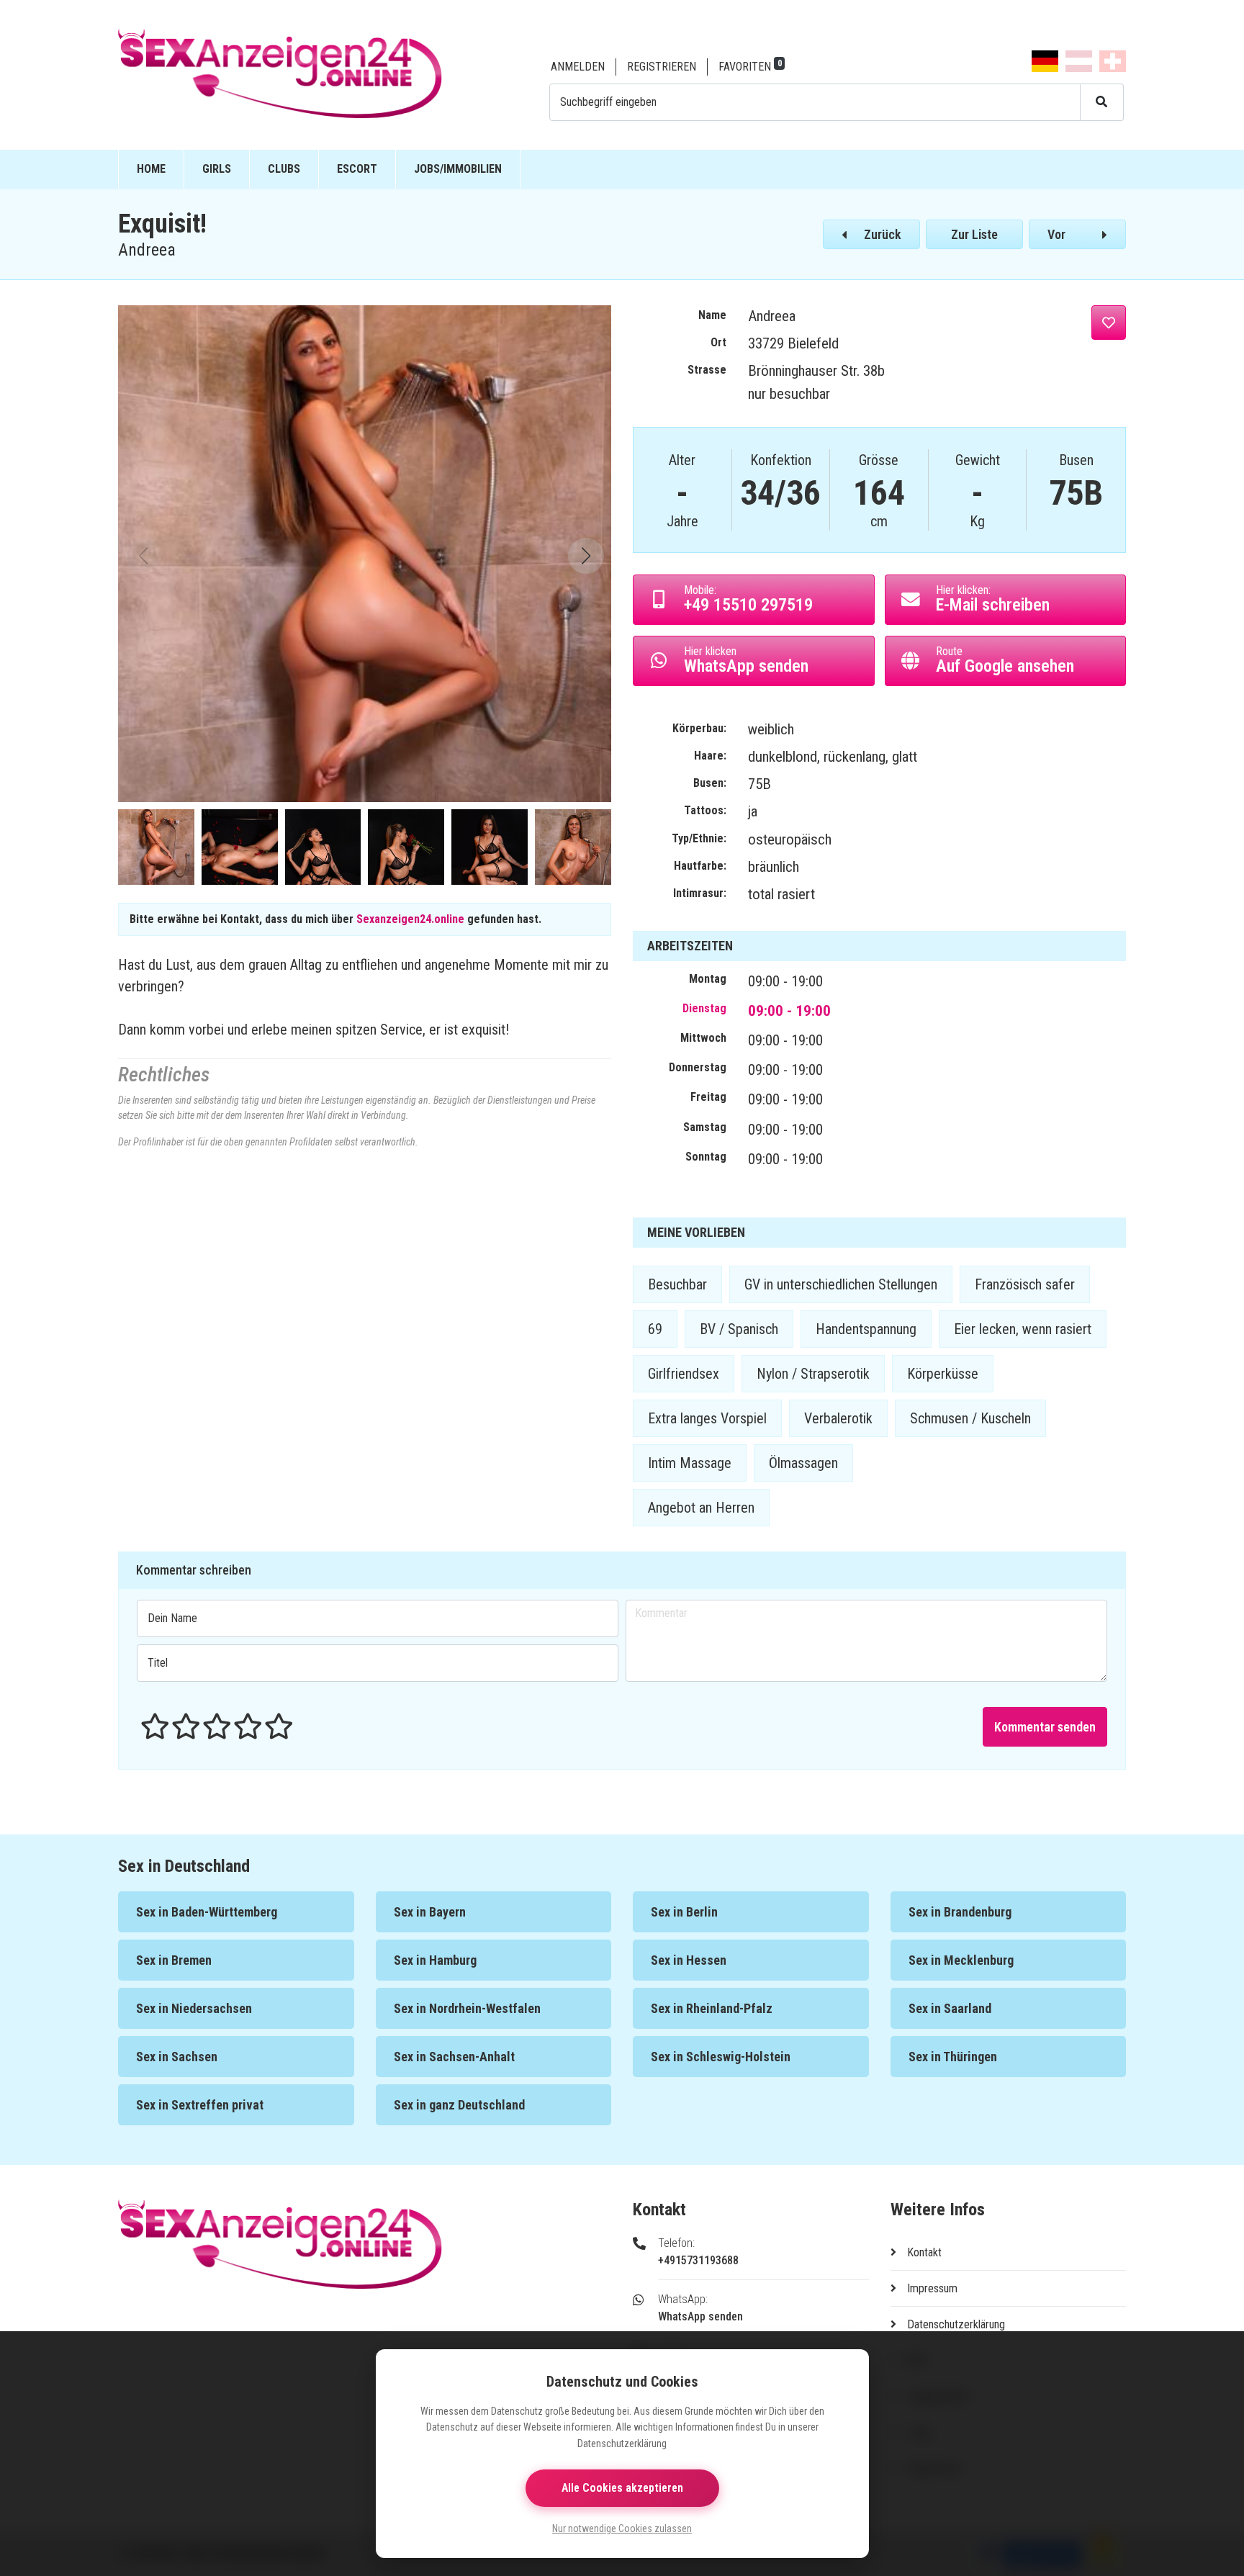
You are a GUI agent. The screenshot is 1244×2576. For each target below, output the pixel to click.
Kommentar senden (1045, 1727)
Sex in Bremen (174, 1960)
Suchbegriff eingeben (608, 102)
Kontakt (924, 2252)
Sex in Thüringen (953, 2057)
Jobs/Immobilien (458, 169)
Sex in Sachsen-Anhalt (454, 2057)
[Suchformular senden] (1102, 102)
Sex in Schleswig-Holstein (721, 2057)
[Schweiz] (1113, 61)
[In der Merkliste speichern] (1109, 323)
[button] (586, 556)
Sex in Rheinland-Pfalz (712, 2008)
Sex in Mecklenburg (961, 1960)
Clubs (284, 169)
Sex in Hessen (689, 1960)
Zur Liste (974, 234)
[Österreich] (1079, 61)
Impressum (932, 2288)
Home (151, 169)
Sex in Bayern (430, 1912)
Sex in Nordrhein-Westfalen (467, 2008)
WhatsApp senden (700, 2316)
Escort (357, 169)
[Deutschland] (1045, 61)
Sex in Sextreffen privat (200, 2105)
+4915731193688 (698, 2260)
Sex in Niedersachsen (194, 2008)
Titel (158, 1663)
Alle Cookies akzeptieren (622, 2488)
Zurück (883, 234)
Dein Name (172, 1618)
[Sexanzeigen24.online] (322, 74)
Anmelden (578, 67)
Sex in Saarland (950, 2008)
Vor (1056, 234)
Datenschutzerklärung (956, 2324)
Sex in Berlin (684, 1912)
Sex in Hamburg (435, 1960)
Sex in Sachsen (177, 2057)
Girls (217, 169)
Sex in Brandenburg (960, 1912)
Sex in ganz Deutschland (459, 2105)
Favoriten (745, 67)
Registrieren (662, 67)
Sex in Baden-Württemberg (207, 1912)
